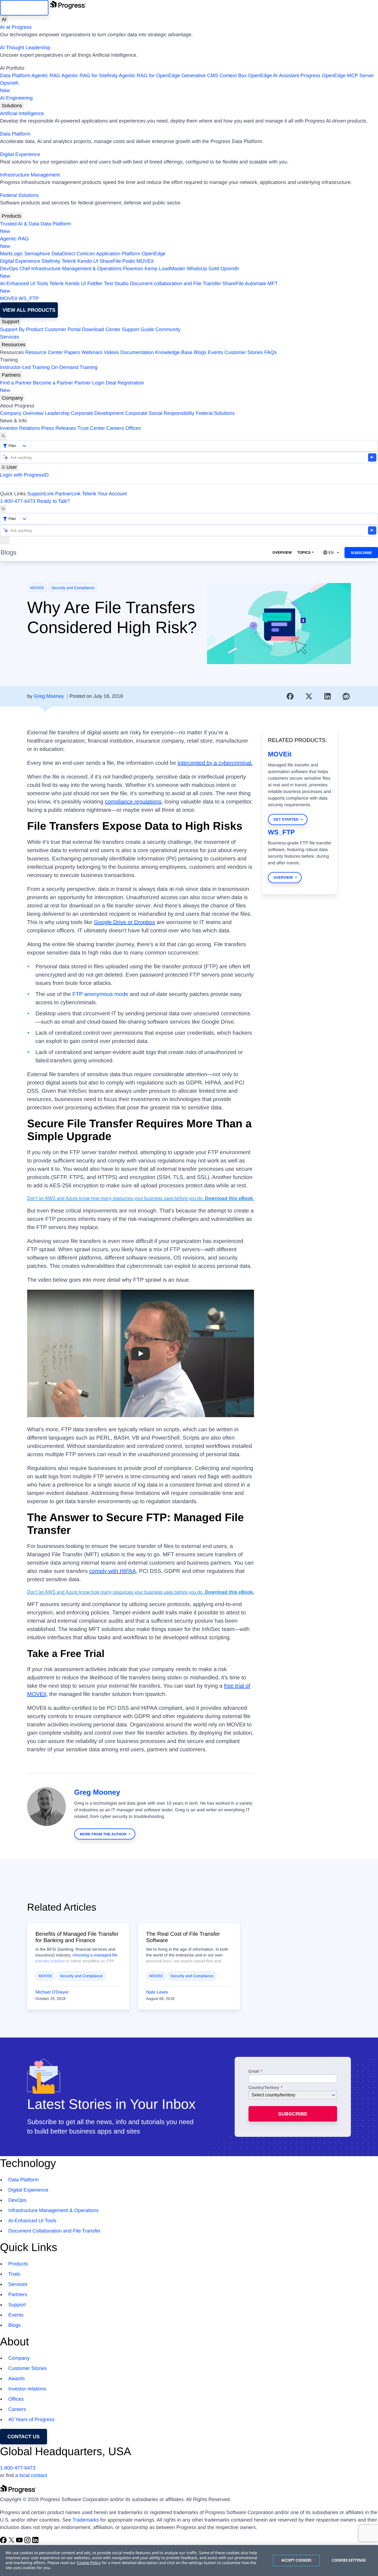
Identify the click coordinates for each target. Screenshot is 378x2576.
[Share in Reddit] (346, 696)
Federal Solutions (19, 195)
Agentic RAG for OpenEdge (149, 76)
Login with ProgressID (24, 475)
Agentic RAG (46, 76)
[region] (189, 2561)
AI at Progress (16, 27)
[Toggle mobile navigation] (5, 540)
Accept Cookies (297, 2560)
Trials (14, 2274)
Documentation (137, 352)
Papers (72, 352)
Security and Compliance (73, 588)
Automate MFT (139, 287)
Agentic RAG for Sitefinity (90, 76)
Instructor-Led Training (25, 367)
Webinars (92, 352)
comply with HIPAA (113, 1571)
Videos (111, 352)
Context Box (233, 76)
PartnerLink (68, 494)
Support (10, 322)
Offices (133, 428)
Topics (304, 552)
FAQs (270, 352)
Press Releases (59, 428)
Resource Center (44, 352)
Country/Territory (264, 2088)
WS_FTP (29, 298)
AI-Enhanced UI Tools (24, 283)
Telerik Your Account (104, 494)
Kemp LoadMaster (165, 269)
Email (254, 2072)
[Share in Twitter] (309, 696)
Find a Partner (16, 383)
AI (4, 19)
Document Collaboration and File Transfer (54, 2231)
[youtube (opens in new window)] (20, 2542)
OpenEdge (154, 254)
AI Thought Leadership (25, 48)
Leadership (57, 413)
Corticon (86, 254)
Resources (14, 345)
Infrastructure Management (30, 175)
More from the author (103, 1834)
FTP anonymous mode (100, 994)
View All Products (29, 310)
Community (168, 329)
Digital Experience (20, 154)
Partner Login (89, 383)
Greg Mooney (49, 696)
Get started (286, 819)
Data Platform (15, 76)
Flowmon (133, 269)
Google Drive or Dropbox (124, 922)
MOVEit (145, 261)
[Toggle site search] (3, 509)
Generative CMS (200, 76)
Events (215, 352)
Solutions (12, 106)
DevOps (9, 269)
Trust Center (91, 428)
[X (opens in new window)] (12, 2542)
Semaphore (37, 254)
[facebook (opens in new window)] (4, 2542)
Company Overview (22, 413)
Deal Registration (72, 387)
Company (12, 398)
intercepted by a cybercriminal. (215, 763)
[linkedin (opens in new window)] (35, 2542)
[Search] (3, 436)
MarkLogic (11, 254)
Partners (11, 375)
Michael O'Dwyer (52, 1992)
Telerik (69, 261)
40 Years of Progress (31, 2419)
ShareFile (110, 261)
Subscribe (361, 553)
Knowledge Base (174, 352)
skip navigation (24, 8)
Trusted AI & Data (20, 224)
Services (10, 337)
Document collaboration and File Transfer (175, 283)
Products (11, 216)
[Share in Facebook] (290, 696)
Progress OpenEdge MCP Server (337, 76)
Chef (25, 269)
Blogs (200, 352)
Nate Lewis (157, 1992)
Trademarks (86, 2520)
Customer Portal (63, 329)
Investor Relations (20, 428)
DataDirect (63, 254)
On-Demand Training (74, 367)
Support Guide (138, 329)
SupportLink (40, 494)
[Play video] (141, 1353)
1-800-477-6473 (18, 501)
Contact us (24, 2437)
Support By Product (22, 329)
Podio (129, 261)
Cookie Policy (89, 2563)
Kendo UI (88, 261)
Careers (115, 428)
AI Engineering (16, 98)
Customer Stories (244, 352)
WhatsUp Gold (203, 269)
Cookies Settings (349, 2560)
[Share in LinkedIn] (328, 696)
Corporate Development (97, 413)
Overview (282, 552)
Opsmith (9, 87)
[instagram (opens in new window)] (28, 2542)
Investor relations (27, 2389)
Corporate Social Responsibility (160, 413)
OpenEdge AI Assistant (274, 76)
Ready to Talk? (53, 501)
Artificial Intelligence (22, 113)
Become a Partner (53, 383)
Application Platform (118, 254)
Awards (17, 2379)
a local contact (31, 2475)
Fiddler (95, 283)
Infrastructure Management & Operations (76, 269)
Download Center (101, 329)
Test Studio (116, 283)
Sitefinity (51, 261)
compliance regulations (133, 802)
